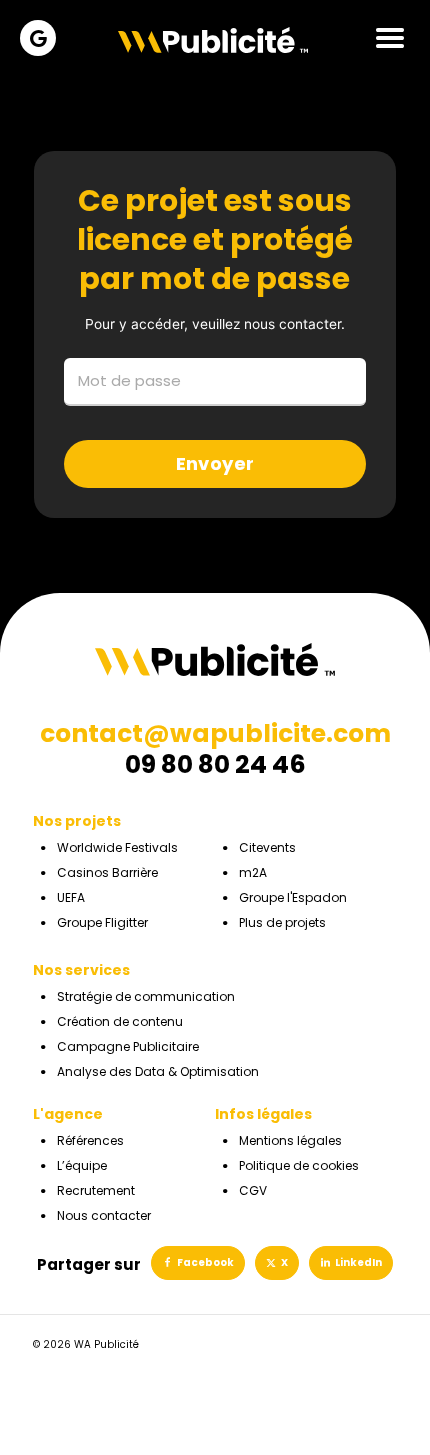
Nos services (81, 970)
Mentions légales (290, 1140)
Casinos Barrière (107, 872)
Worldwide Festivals (117, 847)
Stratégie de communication (146, 996)
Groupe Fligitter (102, 922)
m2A (253, 872)
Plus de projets (282, 922)
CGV (253, 1190)
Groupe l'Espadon (293, 897)
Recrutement (96, 1190)
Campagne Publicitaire (128, 1046)
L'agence (68, 1114)
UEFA (71, 897)
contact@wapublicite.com (215, 733)
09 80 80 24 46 (215, 764)
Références (90, 1140)
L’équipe (82, 1165)
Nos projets (77, 821)
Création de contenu (120, 1021)
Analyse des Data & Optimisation (158, 1071)
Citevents (267, 847)
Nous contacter (104, 1215)
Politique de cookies (299, 1165)
